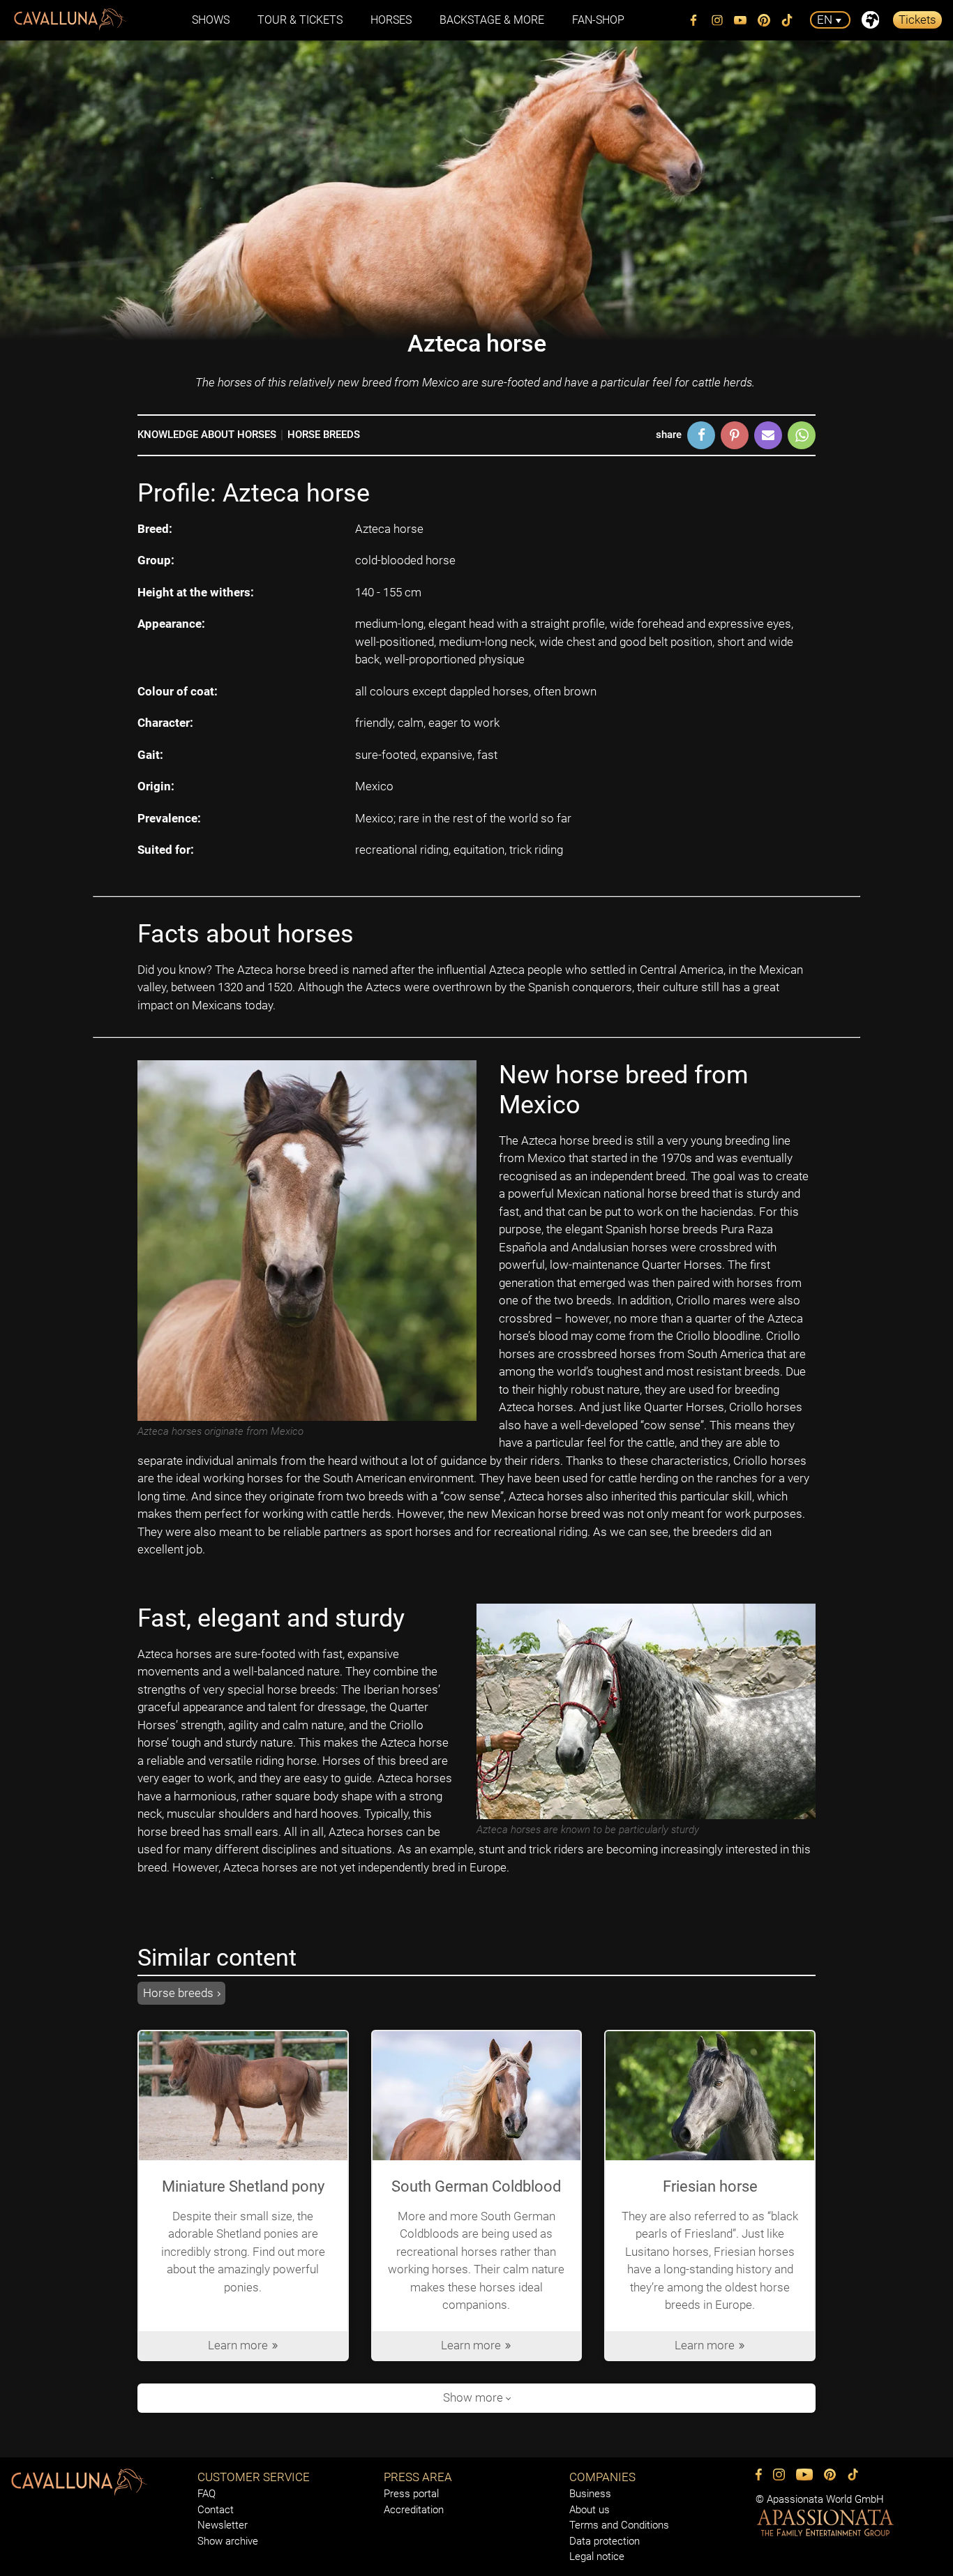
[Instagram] (717, 20)
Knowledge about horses (207, 435)
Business (590, 2494)
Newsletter (223, 2525)
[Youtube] (741, 20)
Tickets (917, 20)
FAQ (207, 2494)
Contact (216, 2510)
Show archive (228, 2541)
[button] (701, 435)
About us (590, 2510)
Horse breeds (324, 435)
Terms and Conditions (619, 2525)
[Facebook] (694, 20)
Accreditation (414, 2510)
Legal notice (597, 2556)
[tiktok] (788, 20)
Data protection (605, 2541)
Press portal (411, 2494)
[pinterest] (764, 20)
